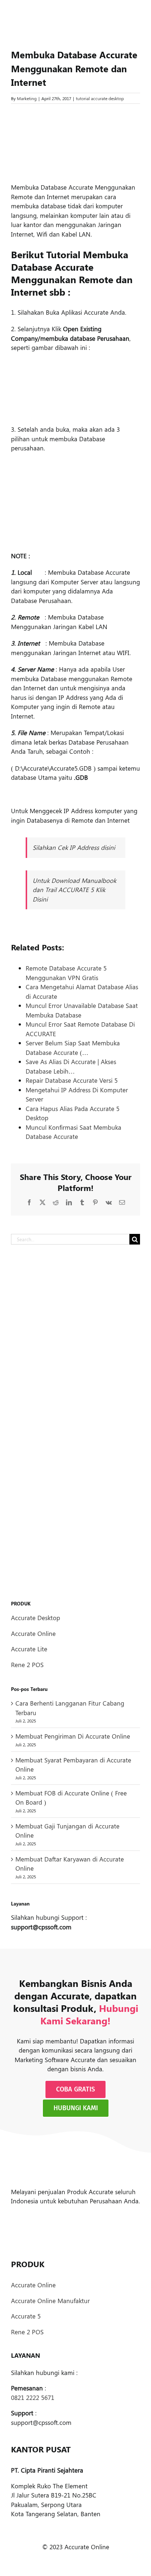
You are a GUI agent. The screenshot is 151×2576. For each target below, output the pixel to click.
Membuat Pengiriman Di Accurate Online (73, 1736)
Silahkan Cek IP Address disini (74, 847)
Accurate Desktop (36, 1618)
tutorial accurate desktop (100, 98)
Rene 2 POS (27, 1665)
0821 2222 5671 (33, 2397)
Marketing (27, 98)
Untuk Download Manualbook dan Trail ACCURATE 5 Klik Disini (74, 890)
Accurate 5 (26, 2316)
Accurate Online (33, 1633)
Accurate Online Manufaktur (50, 2301)
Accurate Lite (29, 1649)
